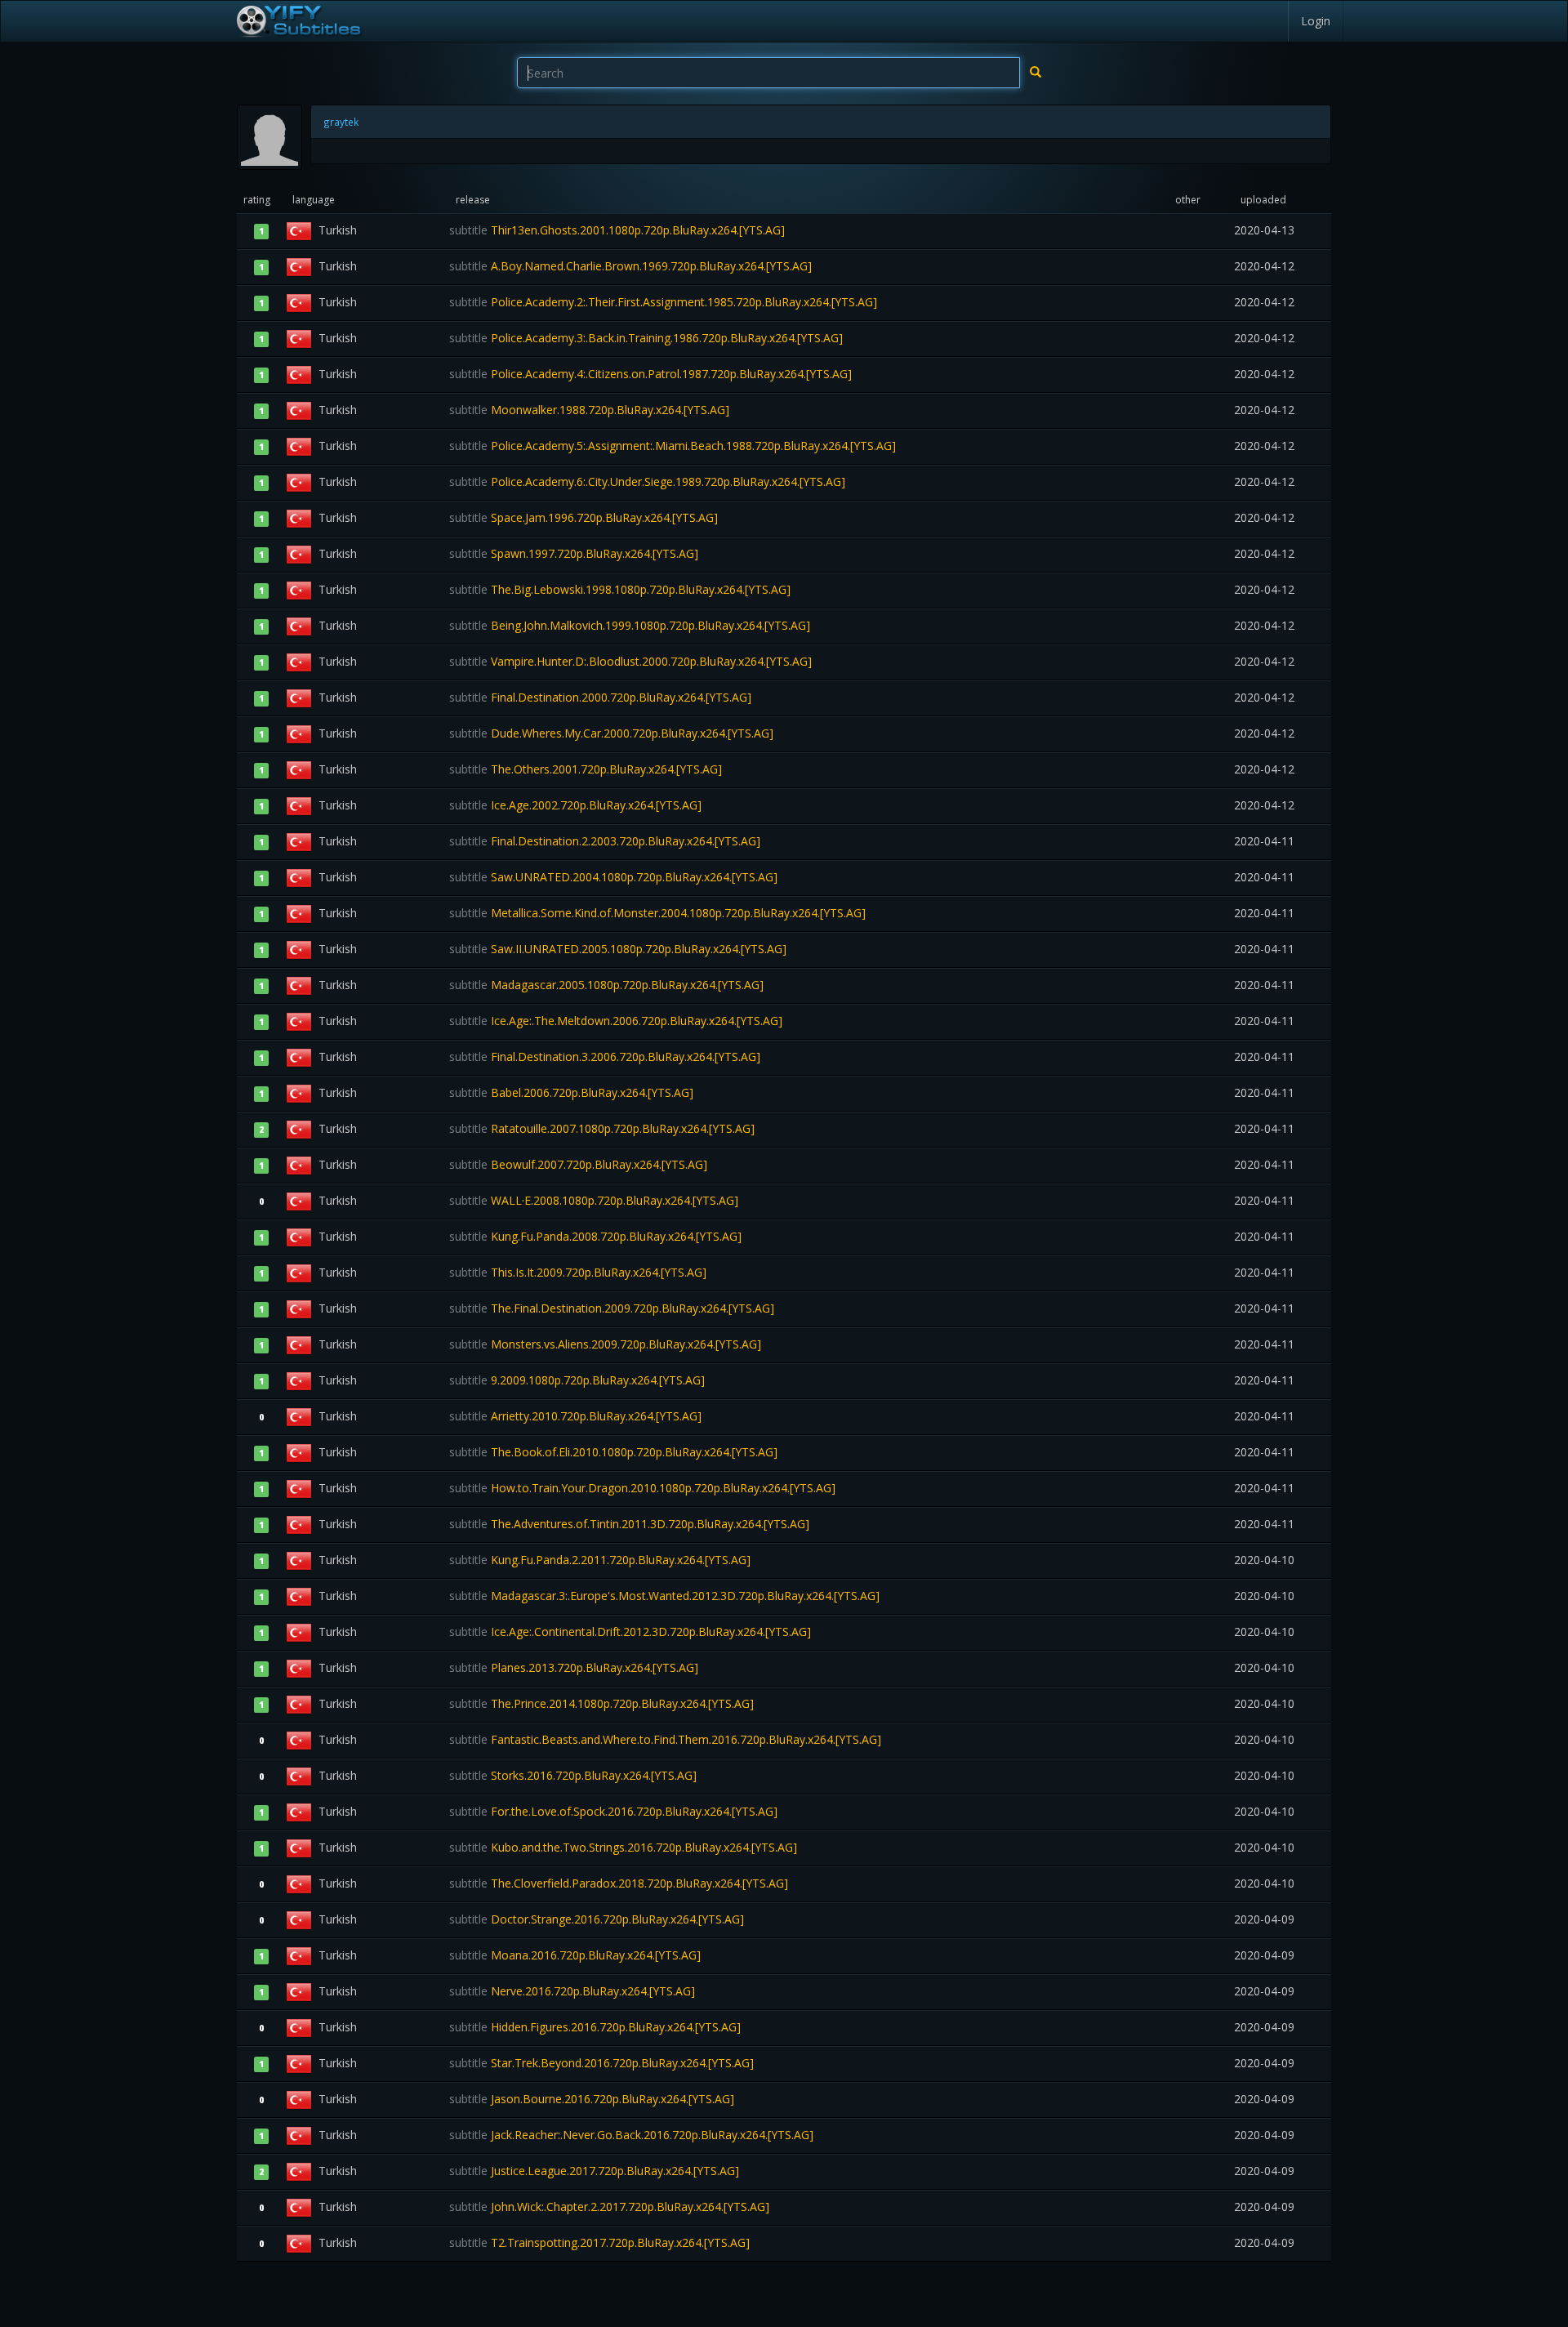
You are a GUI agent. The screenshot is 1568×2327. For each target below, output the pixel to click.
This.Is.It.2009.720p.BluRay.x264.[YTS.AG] (578, 1272)
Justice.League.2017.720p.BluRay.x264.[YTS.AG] (594, 2171)
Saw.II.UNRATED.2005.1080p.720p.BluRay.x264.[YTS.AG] (618, 949)
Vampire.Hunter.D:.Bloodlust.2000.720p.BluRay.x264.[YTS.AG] (630, 661)
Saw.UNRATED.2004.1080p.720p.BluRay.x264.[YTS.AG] (613, 877)
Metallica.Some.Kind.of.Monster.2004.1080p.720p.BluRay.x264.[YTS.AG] (657, 913)
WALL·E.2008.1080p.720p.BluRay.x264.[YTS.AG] (594, 1200)
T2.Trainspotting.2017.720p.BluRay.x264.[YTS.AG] (599, 2242)
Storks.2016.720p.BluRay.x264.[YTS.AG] (573, 1775)
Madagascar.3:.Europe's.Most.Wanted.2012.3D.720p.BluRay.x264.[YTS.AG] (664, 1596)
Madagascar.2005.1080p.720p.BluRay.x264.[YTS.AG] (606, 985)
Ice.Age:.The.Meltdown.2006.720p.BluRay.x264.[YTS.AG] (616, 1021)
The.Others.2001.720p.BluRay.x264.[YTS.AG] (586, 769)
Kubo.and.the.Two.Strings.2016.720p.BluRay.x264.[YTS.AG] (623, 1847)
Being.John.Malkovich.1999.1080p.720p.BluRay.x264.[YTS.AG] (630, 625)
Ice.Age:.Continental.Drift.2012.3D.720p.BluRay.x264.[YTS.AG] (630, 1632)
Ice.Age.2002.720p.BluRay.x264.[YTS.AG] (575, 805)
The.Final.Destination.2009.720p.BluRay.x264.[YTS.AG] (612, 1308)
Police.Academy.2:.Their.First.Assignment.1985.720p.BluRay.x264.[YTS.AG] (663, 302)
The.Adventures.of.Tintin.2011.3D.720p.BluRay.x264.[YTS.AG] (629, 1524)
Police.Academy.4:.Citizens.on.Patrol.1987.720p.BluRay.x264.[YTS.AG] (650, 374)
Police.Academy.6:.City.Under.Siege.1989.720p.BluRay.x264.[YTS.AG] (647, 481)
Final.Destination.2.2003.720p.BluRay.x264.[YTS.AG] (605, 841)
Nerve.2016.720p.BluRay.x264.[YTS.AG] (572, 1991)
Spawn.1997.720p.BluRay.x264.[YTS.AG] (574, 553)
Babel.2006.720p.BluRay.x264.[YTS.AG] (571, 1092)
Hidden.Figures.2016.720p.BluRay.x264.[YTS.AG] (595, 2027)
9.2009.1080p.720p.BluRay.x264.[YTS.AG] (577, 1380)
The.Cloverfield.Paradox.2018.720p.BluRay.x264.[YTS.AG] (619, 1883)
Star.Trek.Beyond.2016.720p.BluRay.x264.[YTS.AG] (601, 2063)
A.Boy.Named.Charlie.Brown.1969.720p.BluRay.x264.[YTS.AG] (630, 266)
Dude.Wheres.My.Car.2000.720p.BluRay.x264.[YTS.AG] (611, 733)
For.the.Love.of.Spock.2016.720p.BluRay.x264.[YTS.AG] (613, 1811)
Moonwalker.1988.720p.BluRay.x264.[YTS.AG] (589, 410)
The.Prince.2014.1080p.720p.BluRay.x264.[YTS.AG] (601, 1703)
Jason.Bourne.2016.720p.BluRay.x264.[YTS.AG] (592, 2099)
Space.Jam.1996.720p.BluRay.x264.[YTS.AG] (584, 517)
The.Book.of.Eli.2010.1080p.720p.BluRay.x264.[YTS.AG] (613, 1452)
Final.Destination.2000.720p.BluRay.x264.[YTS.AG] (600, 697)
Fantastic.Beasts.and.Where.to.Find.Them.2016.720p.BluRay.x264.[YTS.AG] (665, 1739)
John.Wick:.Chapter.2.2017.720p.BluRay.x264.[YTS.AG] (609, 2207)
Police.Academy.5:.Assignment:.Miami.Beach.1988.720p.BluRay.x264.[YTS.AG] (673, 446)
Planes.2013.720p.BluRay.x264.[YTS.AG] (574, 1667)
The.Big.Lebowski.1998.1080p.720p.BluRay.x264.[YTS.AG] (620, 589)
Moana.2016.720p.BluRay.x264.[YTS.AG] (575, 1955)
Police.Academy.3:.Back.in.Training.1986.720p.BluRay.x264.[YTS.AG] (646, 338)
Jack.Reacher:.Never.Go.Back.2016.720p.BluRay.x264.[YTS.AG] (631, 2135)
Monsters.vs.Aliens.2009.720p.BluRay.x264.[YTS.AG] (605, 1344)
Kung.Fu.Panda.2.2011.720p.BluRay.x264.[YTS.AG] (600, 1560)
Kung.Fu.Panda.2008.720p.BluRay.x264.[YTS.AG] (595, 1236)
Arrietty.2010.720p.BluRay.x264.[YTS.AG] (575, 1416)
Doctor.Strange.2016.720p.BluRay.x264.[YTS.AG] (597, 1919)
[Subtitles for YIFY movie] (298, 21)
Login (1316, 21)
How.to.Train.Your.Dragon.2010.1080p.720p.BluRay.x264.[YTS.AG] (642, 1488)
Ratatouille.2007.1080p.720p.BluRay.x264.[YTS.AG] (602, 1128)
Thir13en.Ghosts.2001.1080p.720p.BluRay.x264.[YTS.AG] (617, 230)
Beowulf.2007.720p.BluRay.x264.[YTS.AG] (578, 1164)
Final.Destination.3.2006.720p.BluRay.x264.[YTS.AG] (605, 1057)
